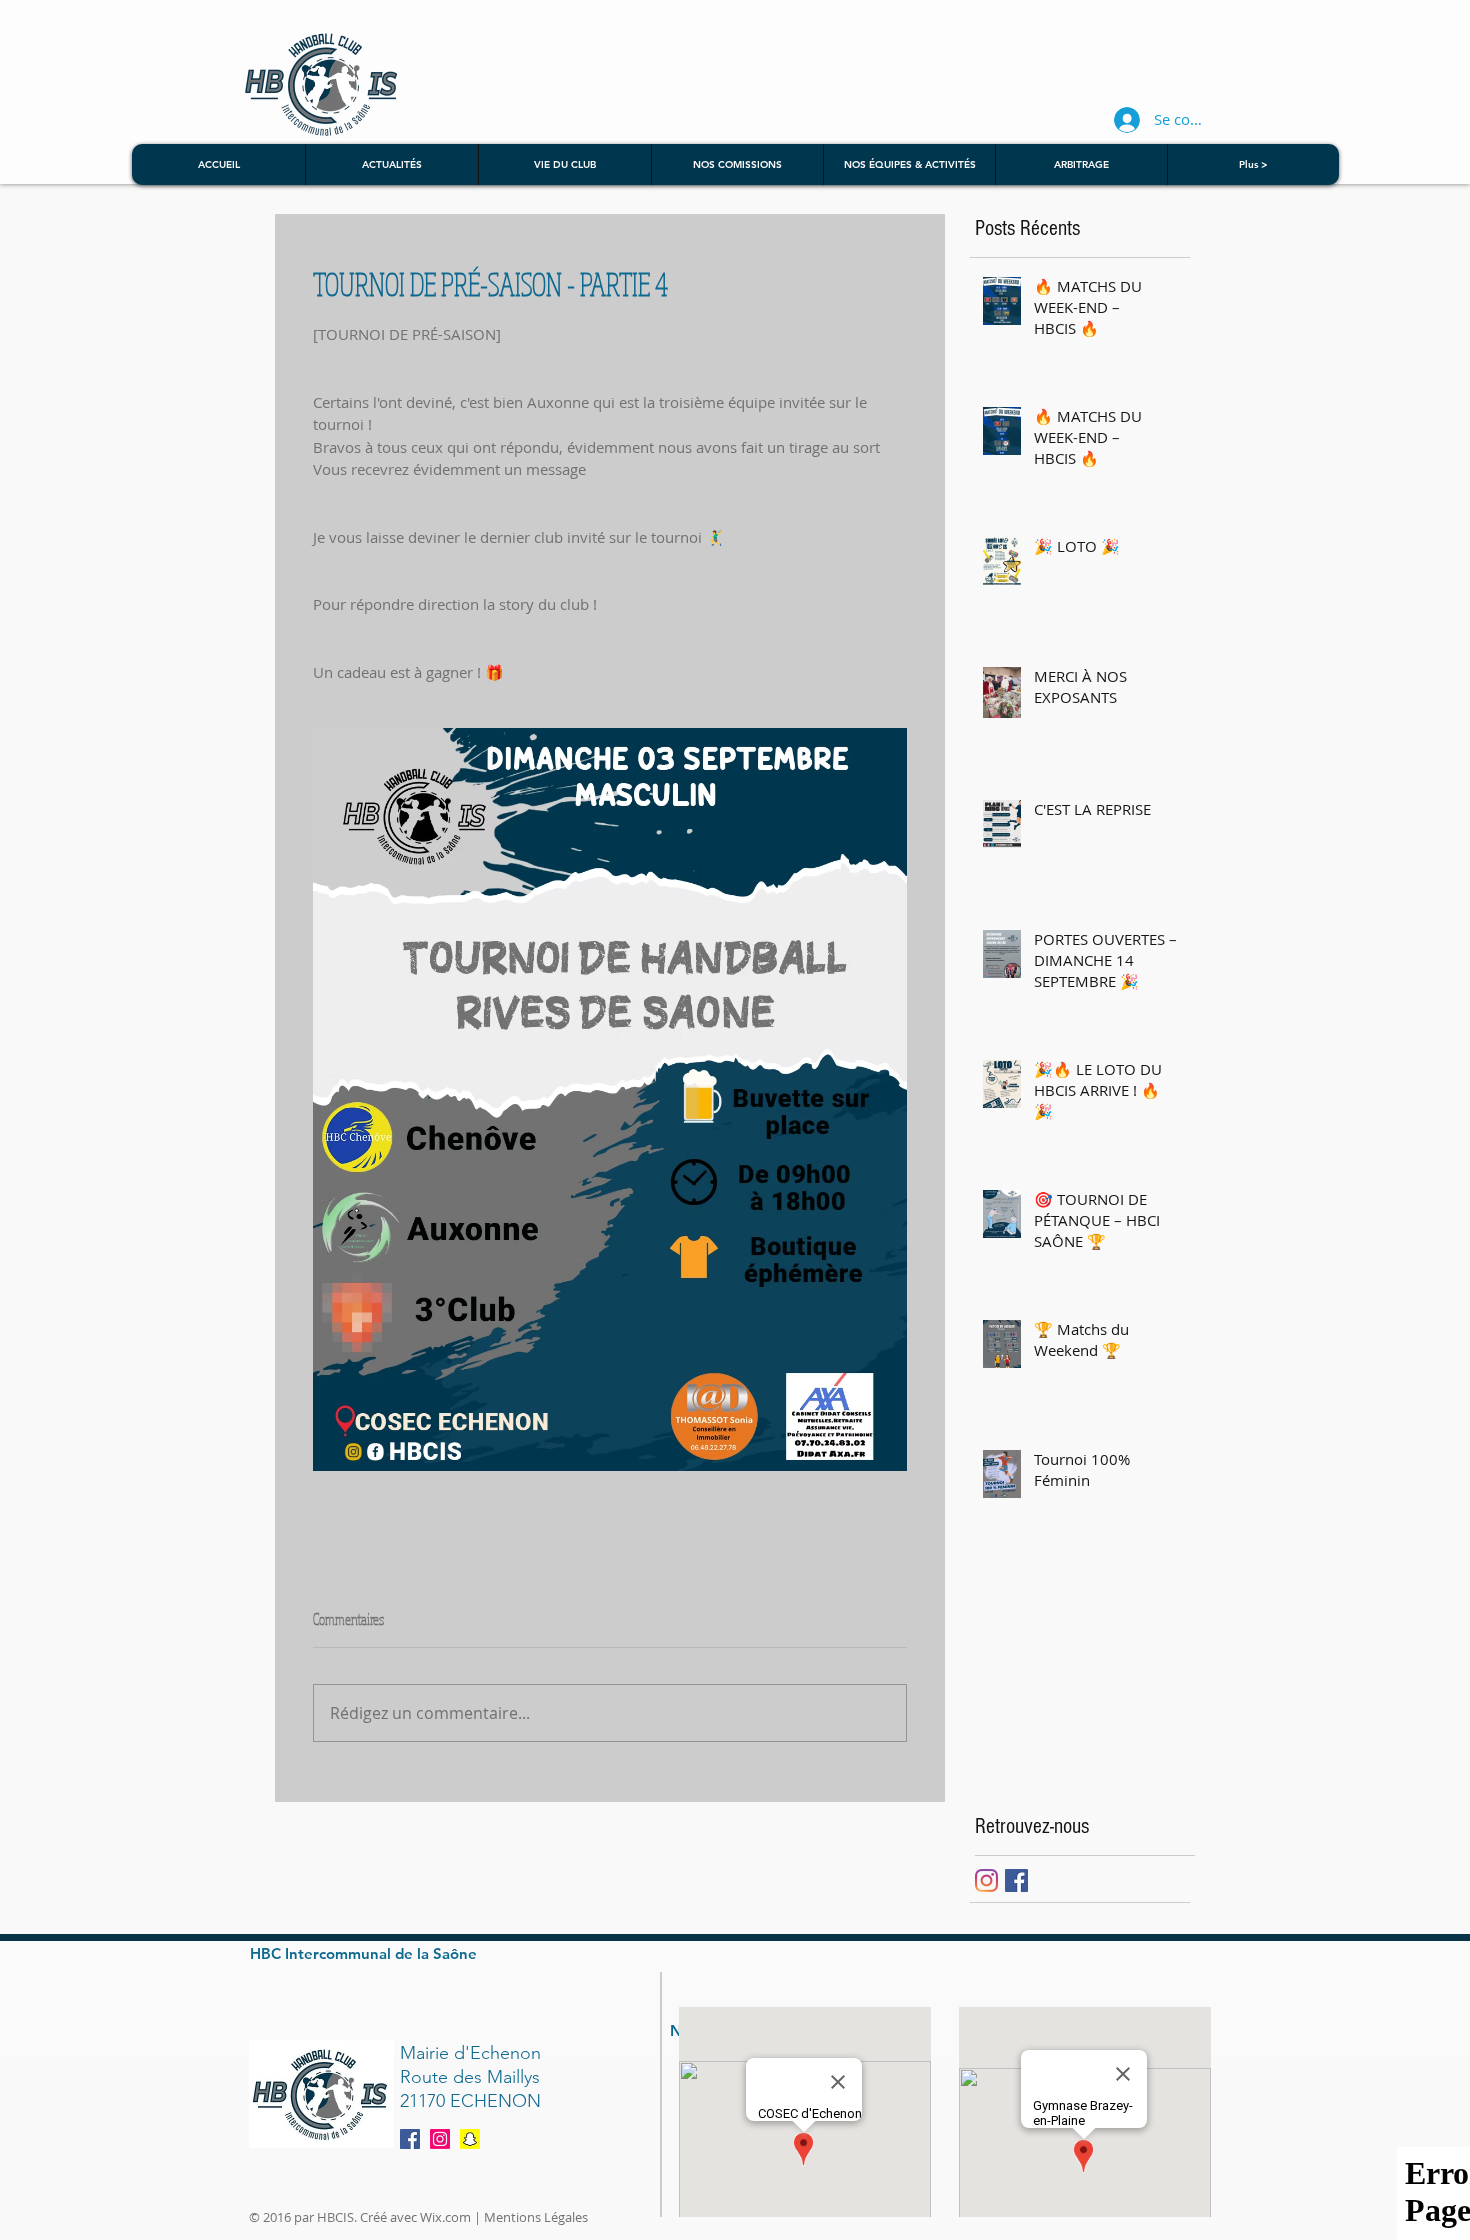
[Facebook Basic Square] (1016, 1880)
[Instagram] (986, 1880)
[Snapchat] (470, 2139)
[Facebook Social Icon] (410, 2139)
